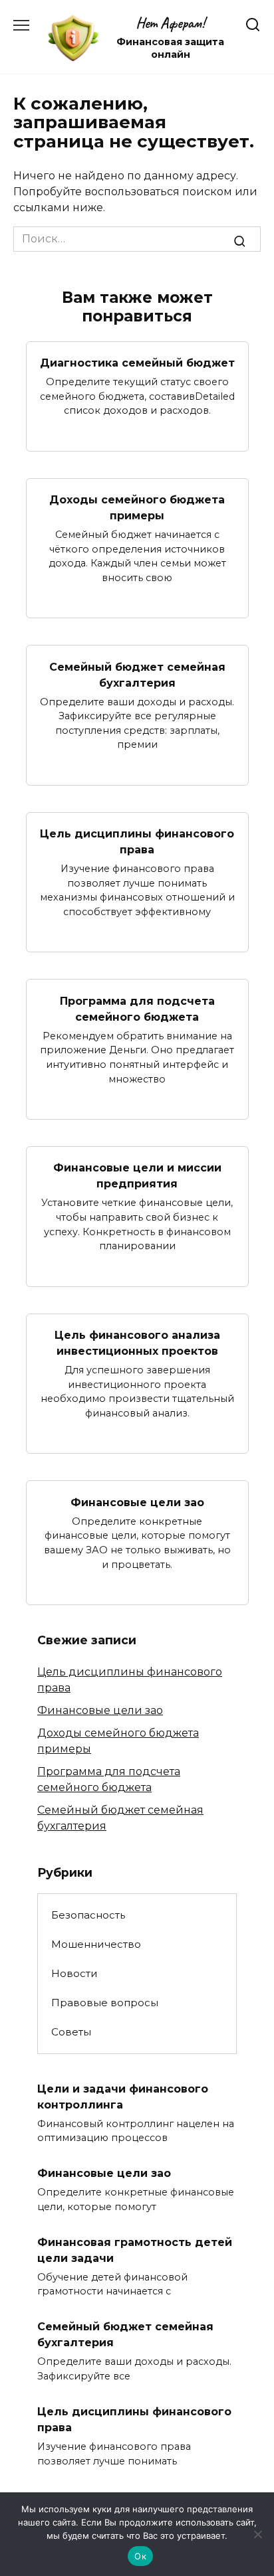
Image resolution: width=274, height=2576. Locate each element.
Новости (74, 1973)
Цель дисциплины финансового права (137, 842)
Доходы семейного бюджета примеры (137, 508)
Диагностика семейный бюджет (137, 363)
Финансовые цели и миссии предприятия (137, 1176)
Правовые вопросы (105, 2003)
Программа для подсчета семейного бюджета (137, 1008)
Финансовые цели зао (137, 1502)
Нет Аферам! (170, 23)
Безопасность (88, 1915)
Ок (140, 2556)
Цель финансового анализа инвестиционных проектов (137, 1343)
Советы (71, 2032)
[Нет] (257, 2534)
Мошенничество (96, 1944)
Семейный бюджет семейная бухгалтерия (137, 674)
